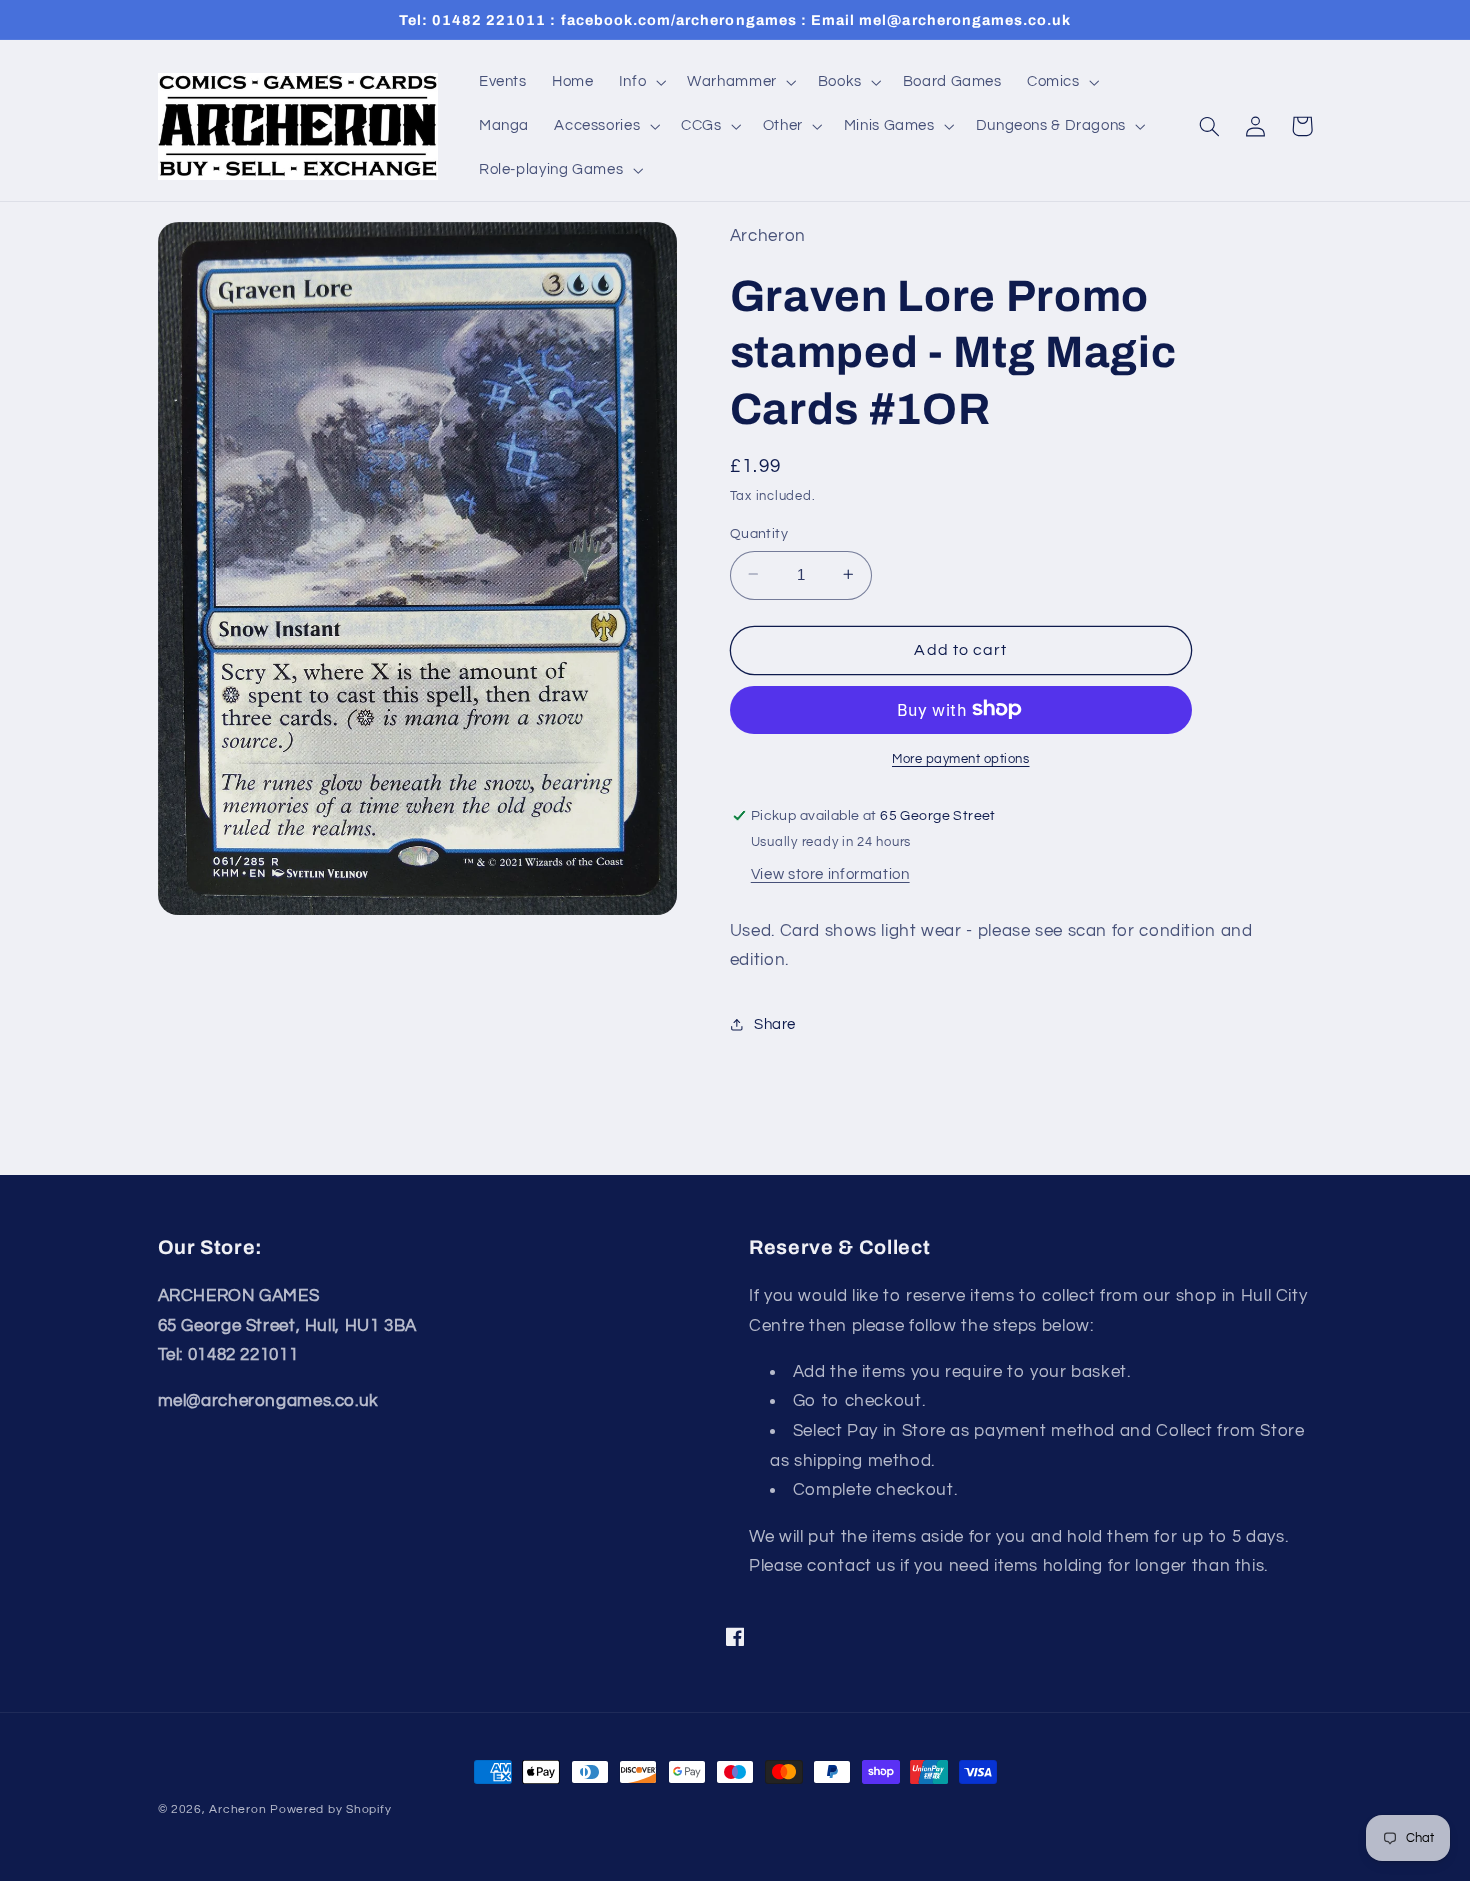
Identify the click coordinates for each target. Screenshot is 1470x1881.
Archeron (237, 1809)
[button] (640, 82)
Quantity (759, 533)
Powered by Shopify (330, 1809)
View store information (830, 873)
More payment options (961, 758)
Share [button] (775, 1024)
